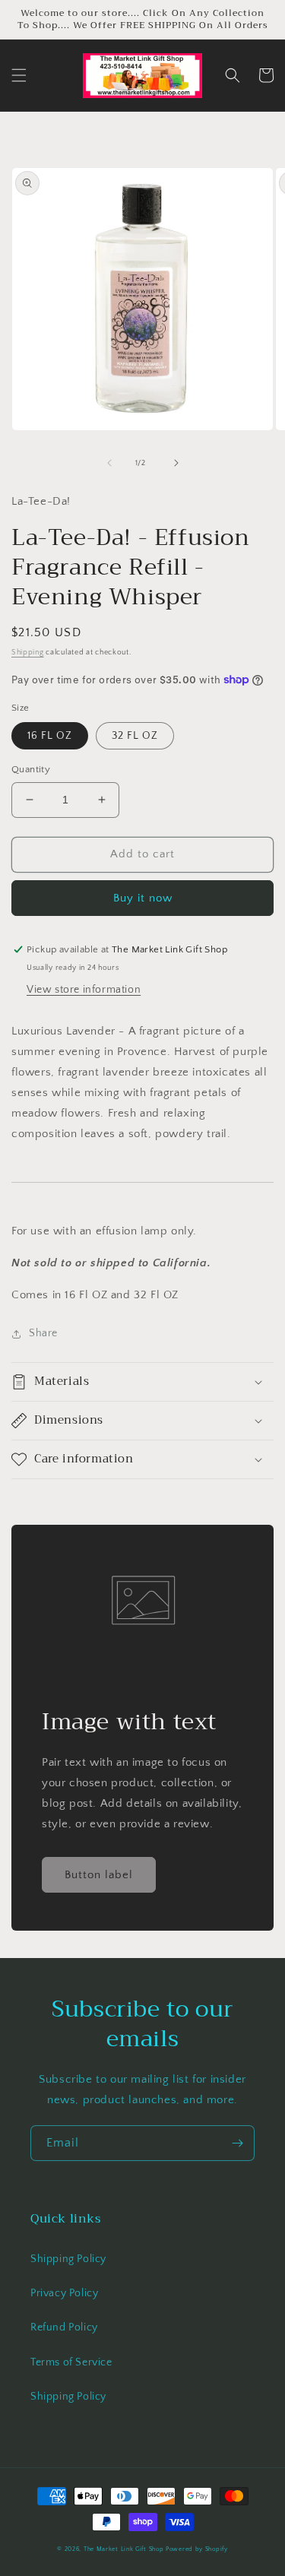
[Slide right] (176, 463)
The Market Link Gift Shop (124, 2549)
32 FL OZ (135, 736)
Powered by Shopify (197, 2549)
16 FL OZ (50, 736)
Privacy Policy (64, 2293)
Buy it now (143, 898)
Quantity (31, 769)
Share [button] (43, 1333)
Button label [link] (99, 1875)
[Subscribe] (237, 2143)
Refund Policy (64, 2327)
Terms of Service (71, 2362)
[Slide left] (109, 463)
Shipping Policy (68, 2259)
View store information (84, 990)
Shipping (28, 653)
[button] (19, 75)
